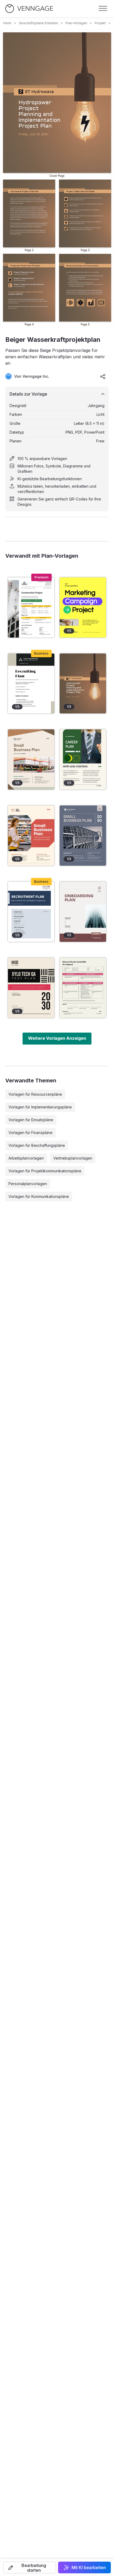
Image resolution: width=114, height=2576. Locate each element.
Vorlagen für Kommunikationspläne (39, 1196)
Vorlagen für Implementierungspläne (40, 1107)
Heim (7, 23)
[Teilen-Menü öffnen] (103, 376)
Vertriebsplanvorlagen (73, 1158)
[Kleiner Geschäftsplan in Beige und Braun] (31, 759)
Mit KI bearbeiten (89, 2567)
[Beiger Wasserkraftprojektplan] (83, 684)
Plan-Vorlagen (76, 23)
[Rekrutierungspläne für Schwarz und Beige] (31, 684)
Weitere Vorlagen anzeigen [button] (57, 1038)
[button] (30, 2567)
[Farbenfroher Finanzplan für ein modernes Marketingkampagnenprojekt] (83, 607)
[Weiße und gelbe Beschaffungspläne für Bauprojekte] (31, 607)
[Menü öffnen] (103, 9)
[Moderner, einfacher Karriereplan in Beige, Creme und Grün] (83, 759)
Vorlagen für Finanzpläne (30, 1133)
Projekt (100, 23)
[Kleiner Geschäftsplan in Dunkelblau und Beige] (83, 836)
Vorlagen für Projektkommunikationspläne (45, 1171)
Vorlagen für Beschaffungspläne (37, 1145)
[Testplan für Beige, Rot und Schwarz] (31, 988)
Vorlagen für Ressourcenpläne (35, 1094)
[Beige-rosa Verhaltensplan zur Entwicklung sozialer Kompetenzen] (83, 988)
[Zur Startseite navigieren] (29, 9)
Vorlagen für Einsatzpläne (31, 1120)
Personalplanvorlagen (28, 1184)
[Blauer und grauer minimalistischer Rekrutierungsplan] (31, 912)
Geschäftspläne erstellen (38, 23)
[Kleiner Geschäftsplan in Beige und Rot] (31, 836)
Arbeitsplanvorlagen (26, 1158)
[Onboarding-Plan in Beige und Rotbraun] (83, 912)
